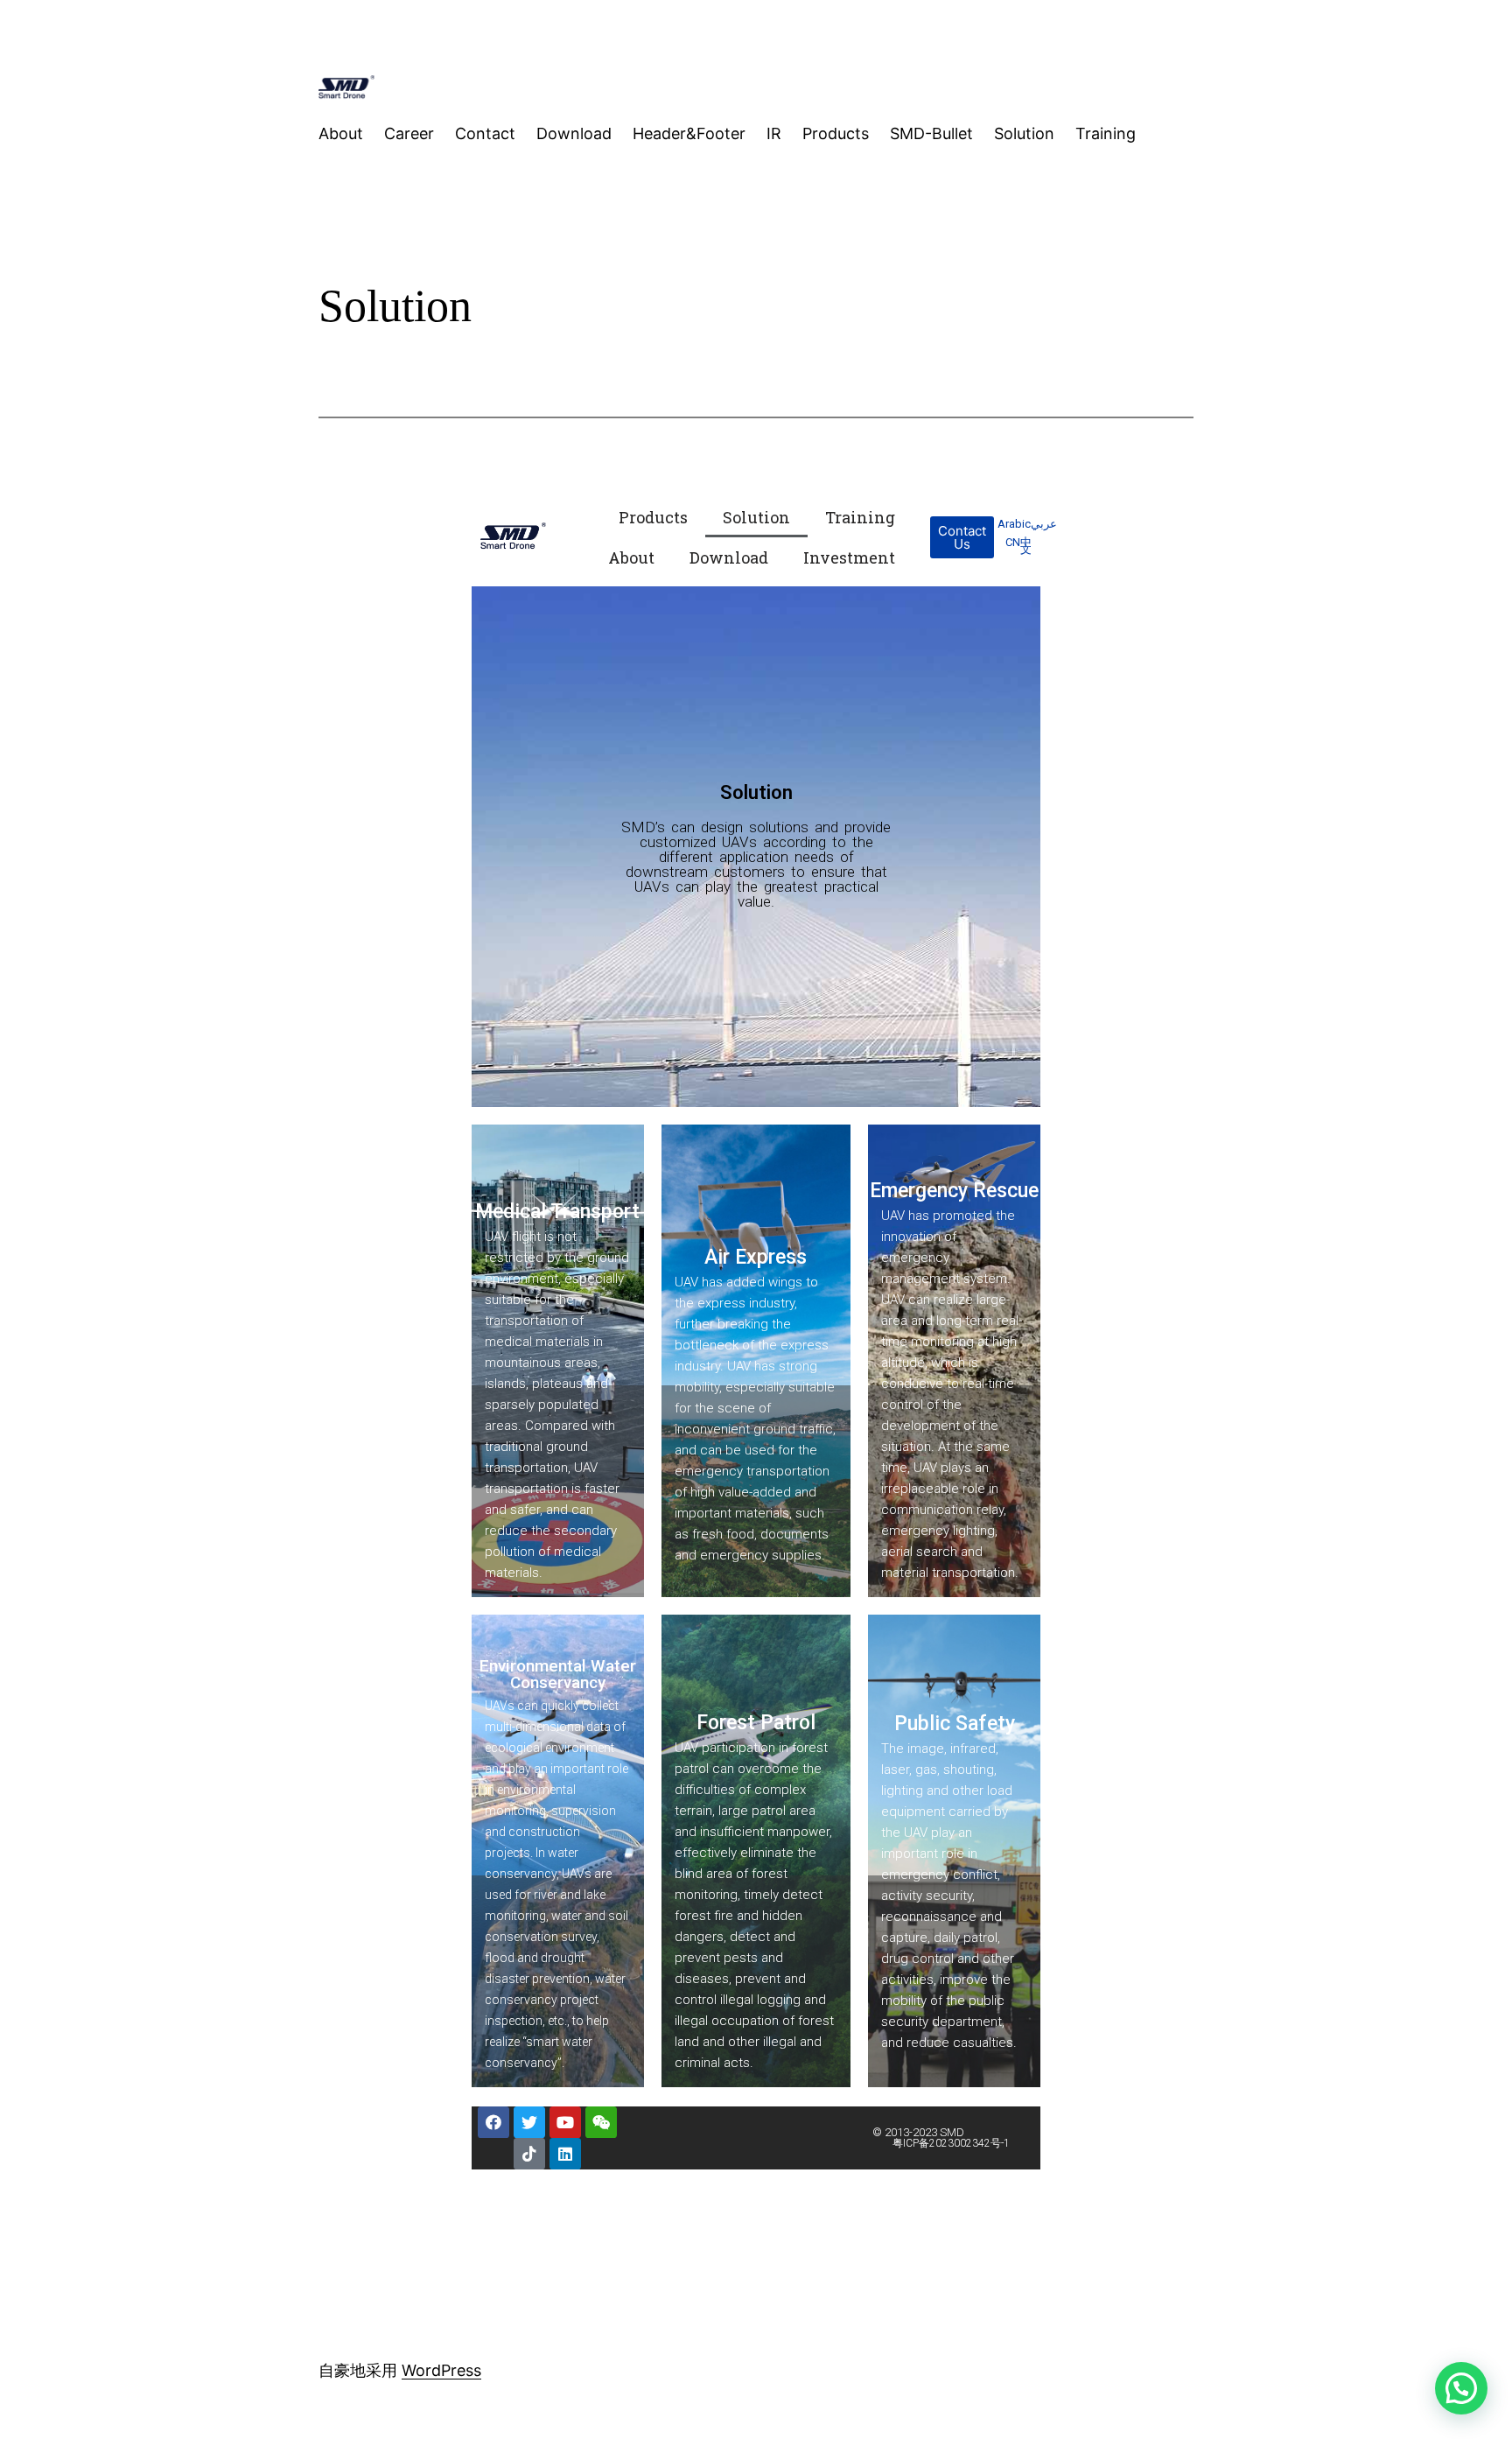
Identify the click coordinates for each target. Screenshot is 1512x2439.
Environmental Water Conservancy (558, 1674)
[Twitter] (529, 2122)
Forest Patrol (756, 1723)
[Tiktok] (529, 2154)
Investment (849, 557)
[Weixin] (601, 2122)
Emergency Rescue (954, 1191)
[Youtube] (565, 2122)
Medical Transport (557, 1212)
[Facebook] (493, 2122)
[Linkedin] (565, 2154)
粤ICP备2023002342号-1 (951, 2143)
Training (860, 517)
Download (729, 557)
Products (653, 517)
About (631, 557)
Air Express (756, 1257)
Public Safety (955, 1724)
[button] (962, 537)
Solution (756, 517)
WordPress (441, 2370)
